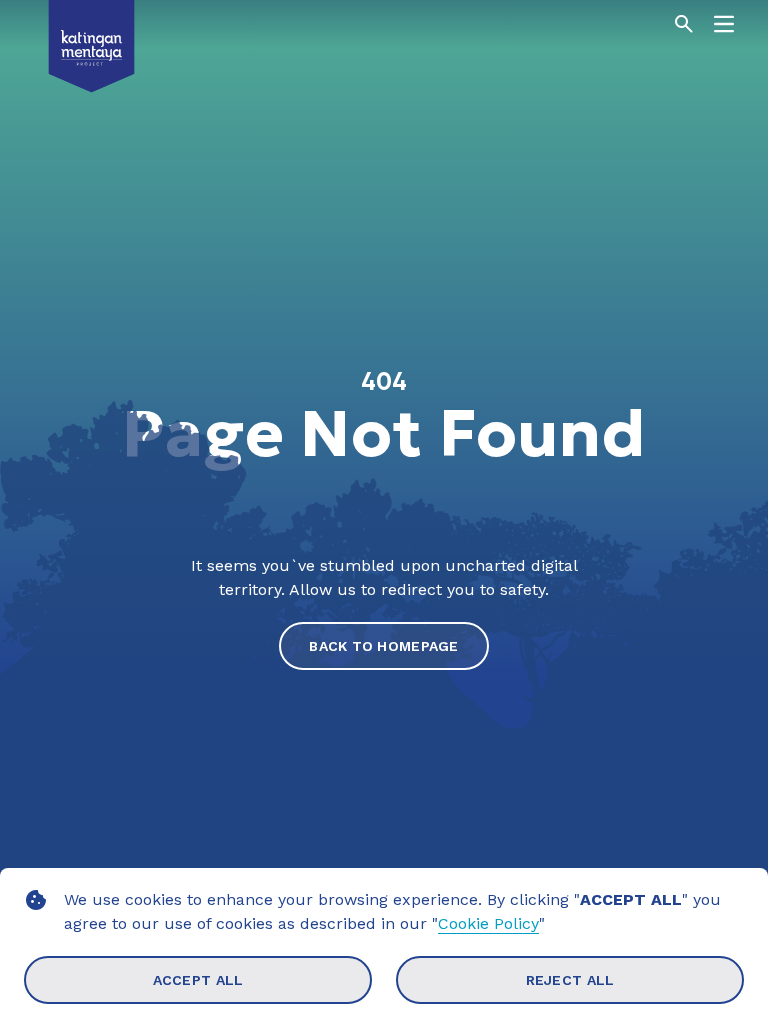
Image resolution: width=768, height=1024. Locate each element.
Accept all (198, 980)
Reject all (570, 980)
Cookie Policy (488, 923)
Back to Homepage (383, 646)
